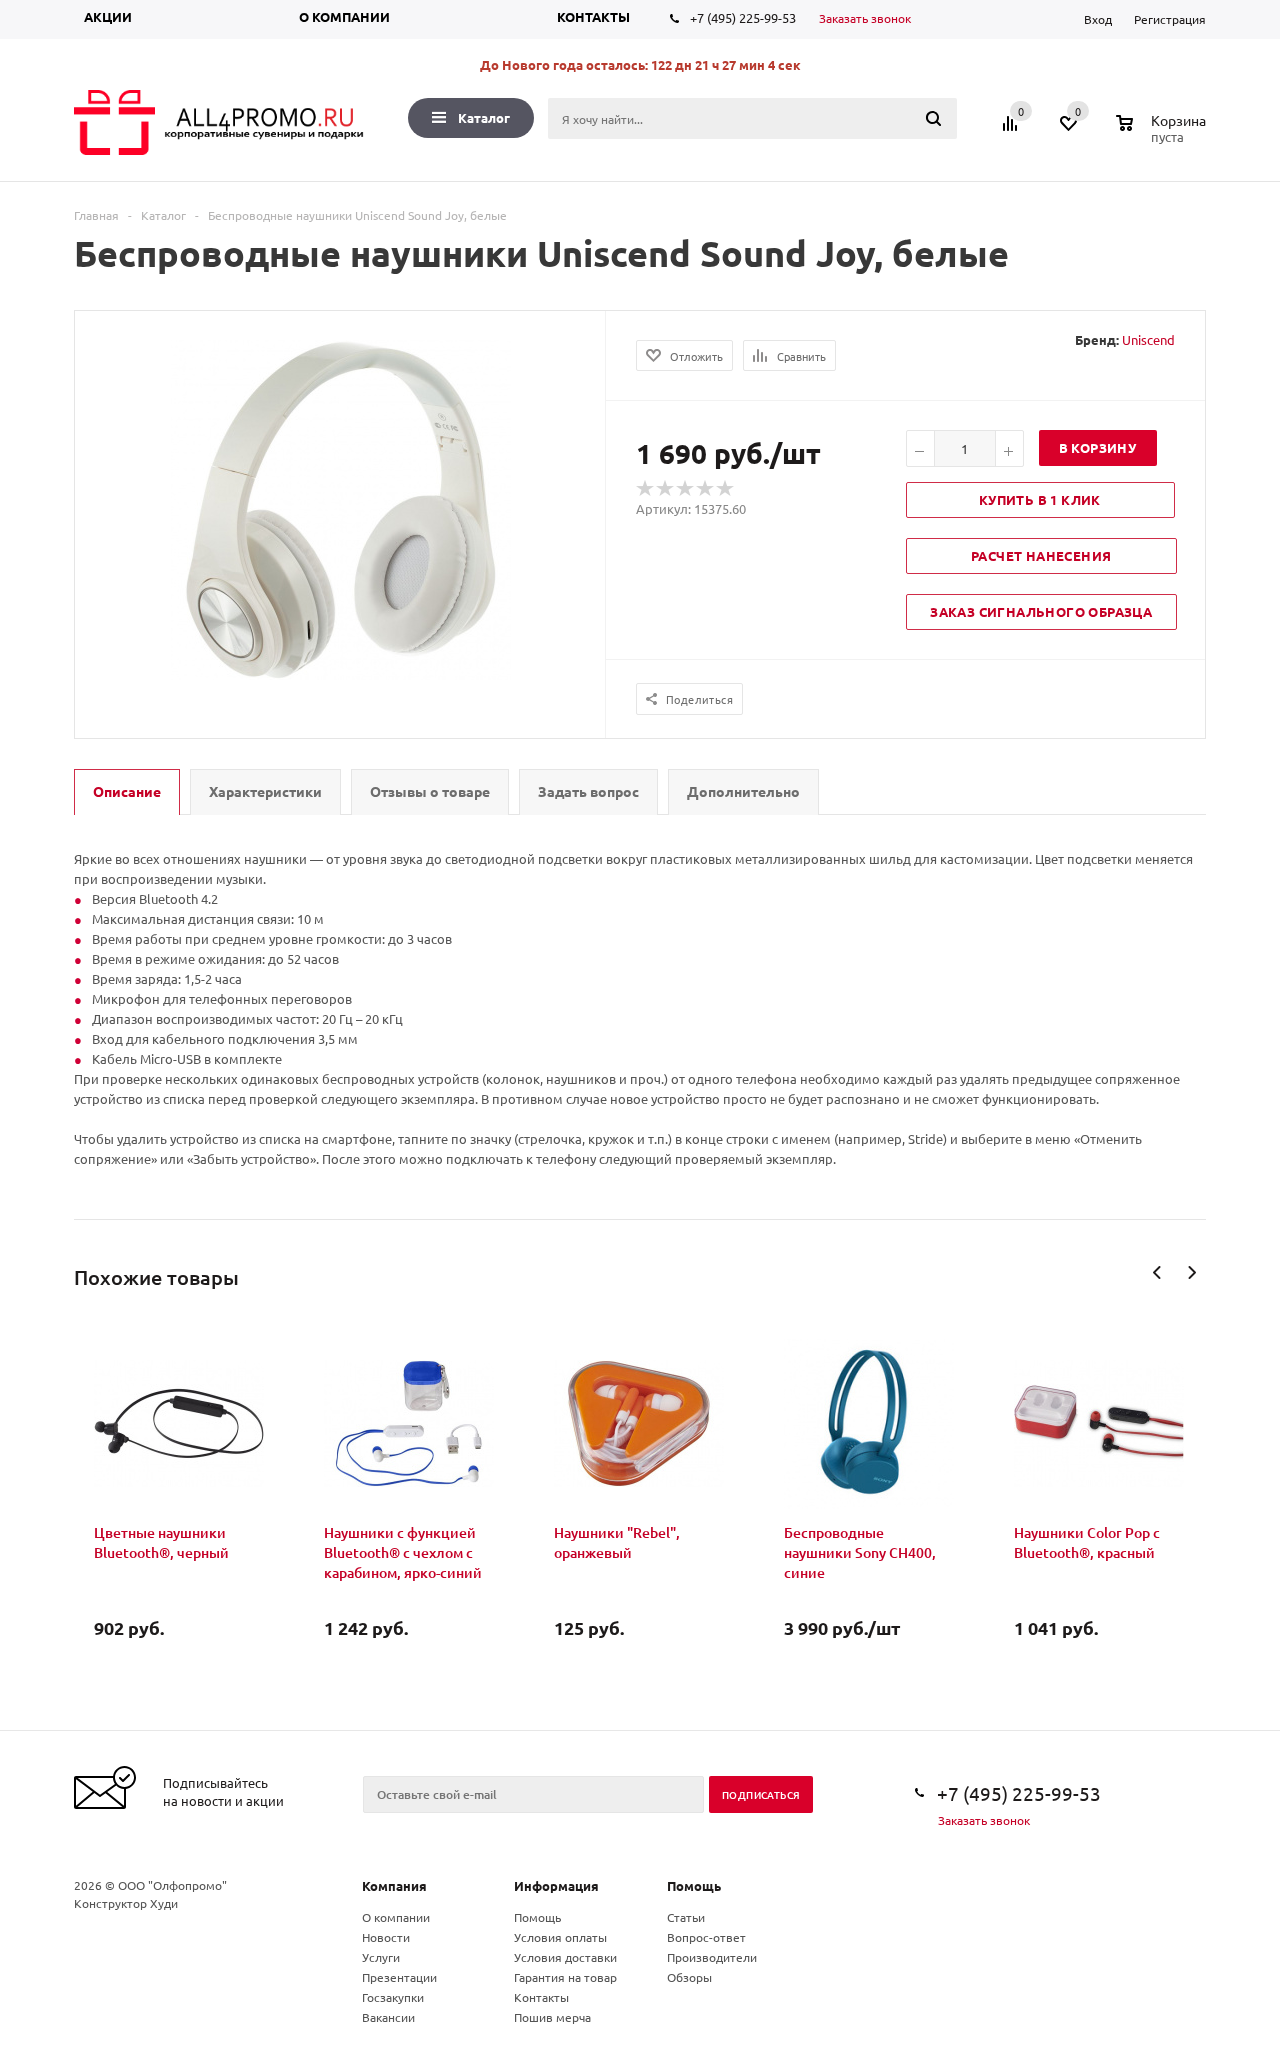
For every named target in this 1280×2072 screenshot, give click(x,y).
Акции (108, 16)
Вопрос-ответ (706, 1937)
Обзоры (689, 1977)
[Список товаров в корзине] (1163, 134)
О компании (344, 16)
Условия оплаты (560, 1937)
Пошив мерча (552, 2017)
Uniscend (1148, 339)
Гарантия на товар (565, 1977)
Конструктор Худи (126, 1903)
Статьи (686, 1917)
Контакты (593, 16)
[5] (726, 489)
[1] (646, 489)
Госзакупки (393, 1997)
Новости (386, 1937)
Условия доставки (565, 1957)
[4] (706, 489)
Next (1191, 1272)
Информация (556, 1885)
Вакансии (388, 2017)
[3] (686, 489)
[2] (666, 489)
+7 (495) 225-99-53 (743, 17)
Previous (1157, 1272)
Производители (712, 1957)
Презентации (399, 1977)
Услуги (381, 1957)
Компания (394, 1885)
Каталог (484, 117)
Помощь (694, 1885)
